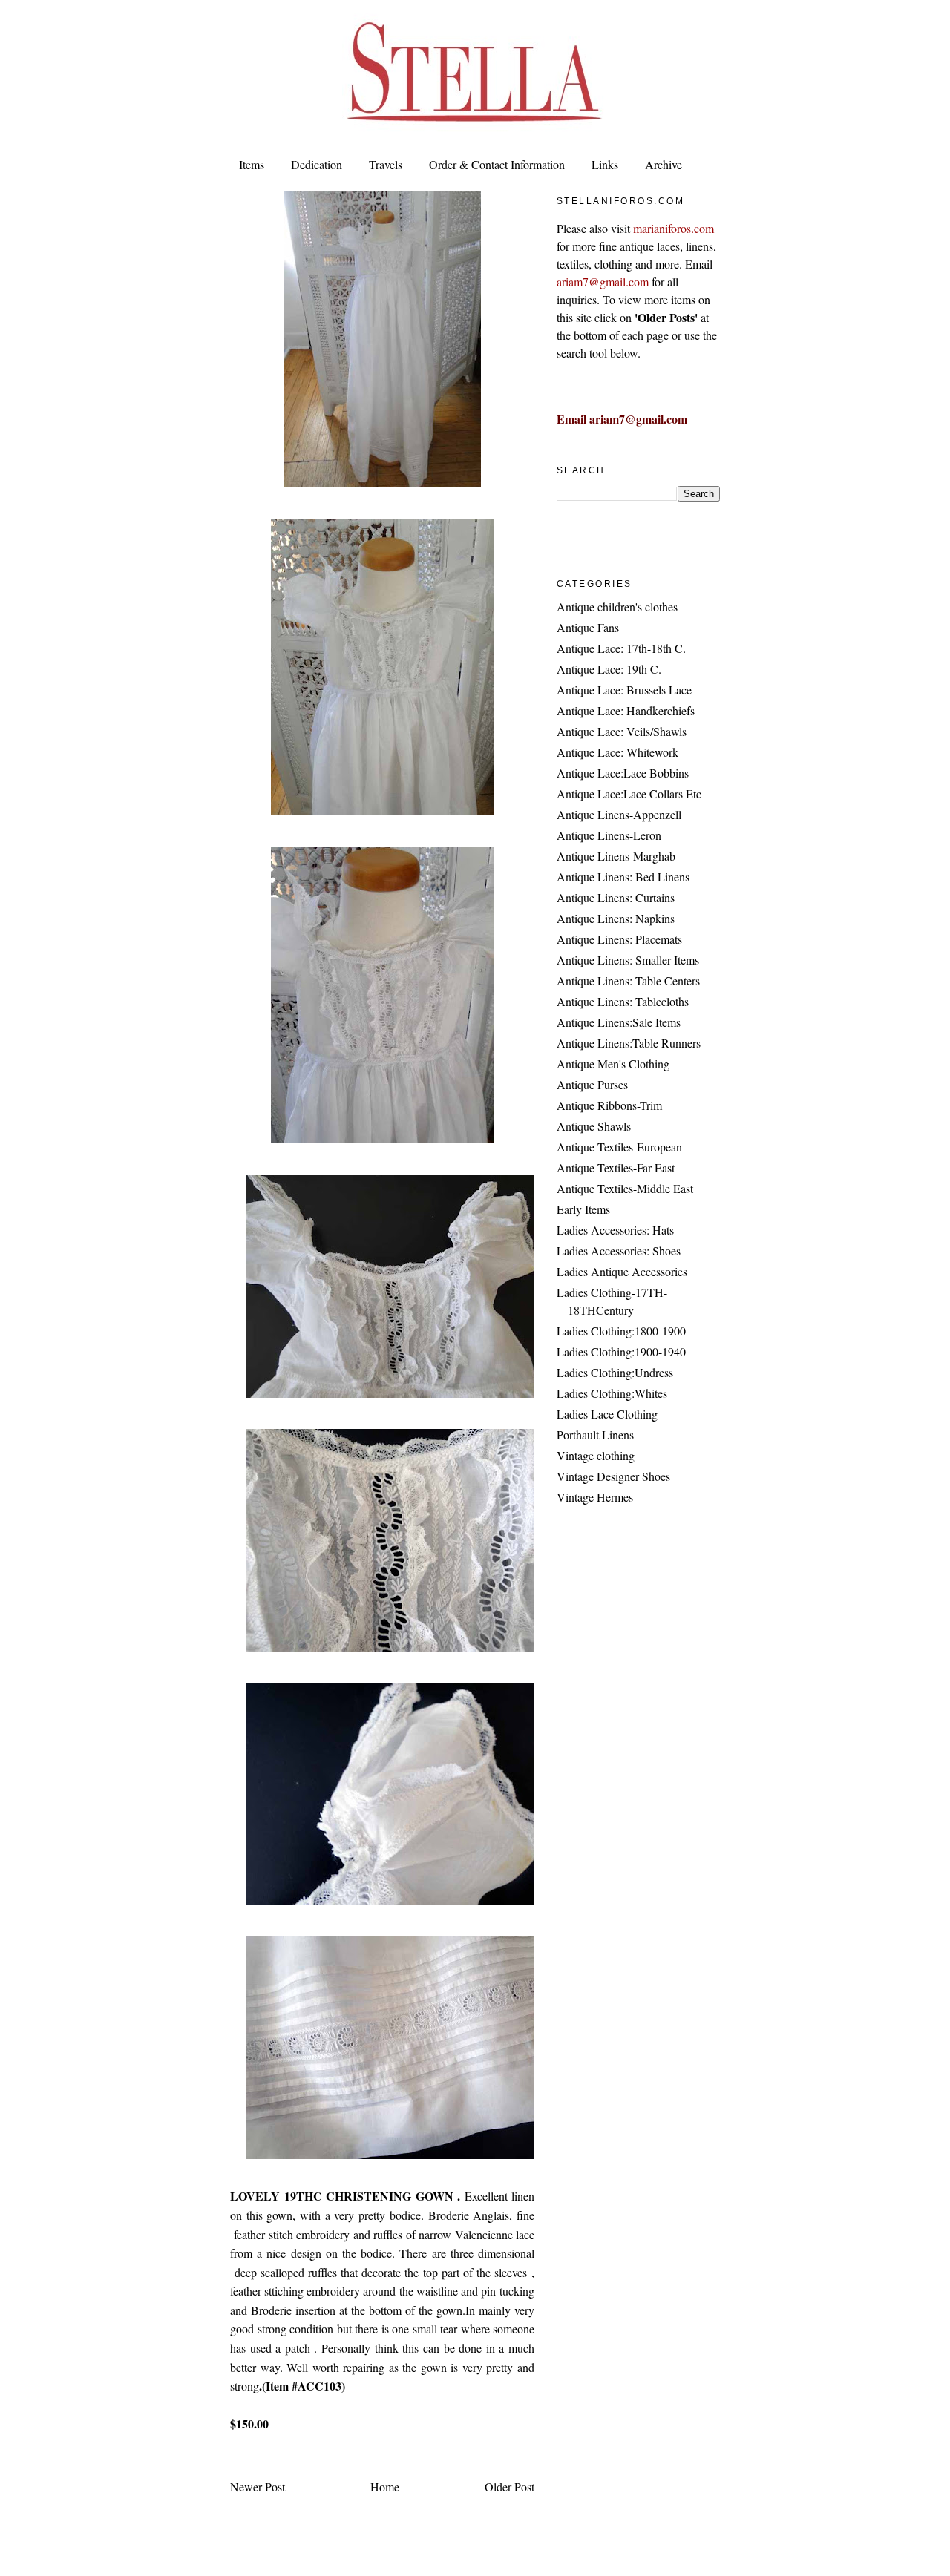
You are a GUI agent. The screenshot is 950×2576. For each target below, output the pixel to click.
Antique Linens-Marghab (616, 856)
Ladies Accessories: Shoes (619, 1251)
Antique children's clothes (617, 607)
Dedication (317, 164)
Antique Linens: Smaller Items (628, 960)
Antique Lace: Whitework (617, 752)
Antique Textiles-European (619, 1147)
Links (605, 164)
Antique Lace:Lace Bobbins (623, 773)
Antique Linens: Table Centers (628, 980)
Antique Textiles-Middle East (625, 1188)
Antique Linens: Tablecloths (623, 1001)
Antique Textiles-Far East (616, 1167)
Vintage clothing (596, 1455)
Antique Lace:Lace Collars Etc (629, 793)
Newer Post (258, 2487)
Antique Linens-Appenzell (619, 814)
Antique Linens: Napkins (616, 918)
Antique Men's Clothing (613, 1064)
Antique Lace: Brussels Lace (624, 690)
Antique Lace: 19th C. (609, 669)
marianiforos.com (674, 228)
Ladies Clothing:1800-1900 (621, 1331)
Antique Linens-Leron (609, 835)
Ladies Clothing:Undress (615, 1372)
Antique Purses (592, 1084)
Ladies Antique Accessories (622, 1271)
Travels (386, 164)
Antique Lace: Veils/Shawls (622, 731)
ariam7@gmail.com (603, 282)
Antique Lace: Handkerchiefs (626, 710)
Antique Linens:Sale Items (619, 1022)
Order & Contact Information (497, 164)
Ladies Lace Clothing (607, 1414)
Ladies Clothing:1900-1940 (621, 1351)
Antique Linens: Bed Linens (623, 877)
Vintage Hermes (595, 1497)
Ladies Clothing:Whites (612, 1393)
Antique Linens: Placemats (619, 939)
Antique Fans (588, 627)
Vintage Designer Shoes (613, 1476)
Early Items (583, 1209)
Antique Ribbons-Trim (609, 1105)
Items (252, 164)
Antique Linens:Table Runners (629, 1043)
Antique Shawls (594, 1126)
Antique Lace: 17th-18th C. (621, 648)
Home (385, 2487)
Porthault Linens (595, 1435)
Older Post (510, 2487)
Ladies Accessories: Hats (615, 1230)
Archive (664, 164)
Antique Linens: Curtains (616, 897)
